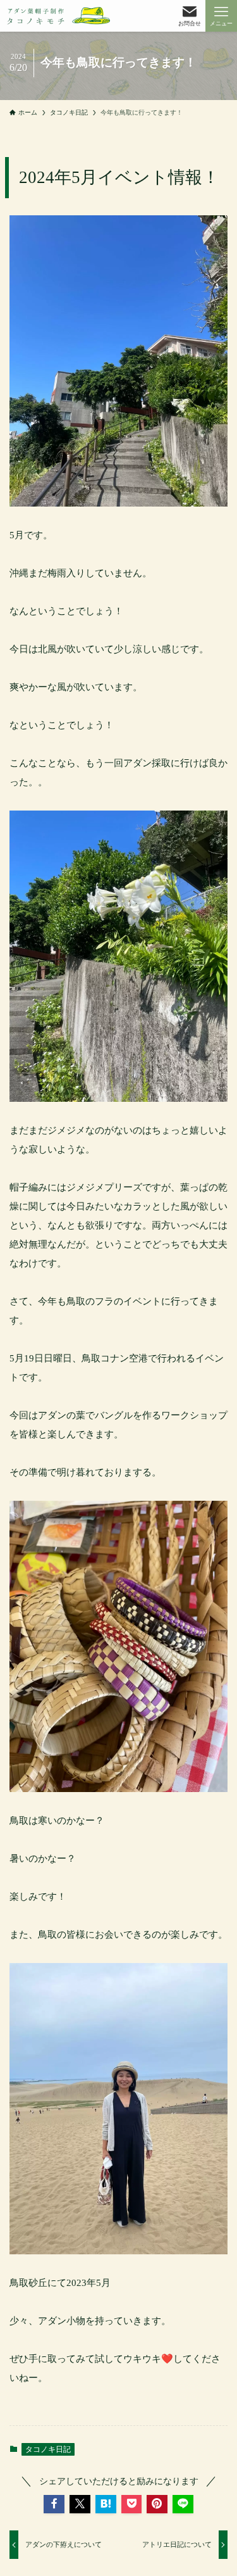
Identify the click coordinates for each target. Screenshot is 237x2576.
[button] (54, 2504)
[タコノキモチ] (59, 16)
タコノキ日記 (48, 2449)
